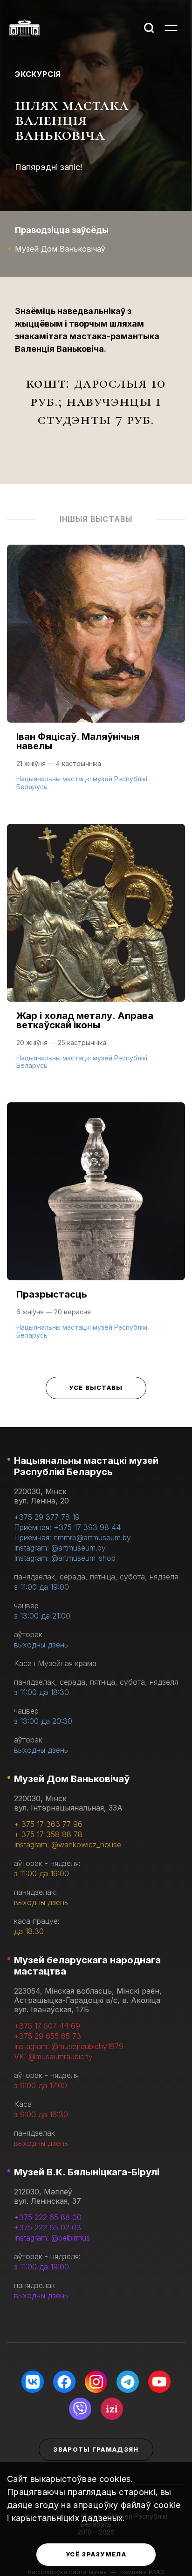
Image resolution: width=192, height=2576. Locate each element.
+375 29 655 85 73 (48, 2036)
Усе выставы (96, 1387)
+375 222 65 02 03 (48, 2228)
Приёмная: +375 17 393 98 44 (67, 1527)
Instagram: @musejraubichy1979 (69, 2046)
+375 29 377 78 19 (47, 1517)
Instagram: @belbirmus (52, 2238)
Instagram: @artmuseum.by (60, 1548)
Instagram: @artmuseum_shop (65, 1558)
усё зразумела (96, 2554)
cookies (115, 2479)
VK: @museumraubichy (53, 2057)
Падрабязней (47, 786)
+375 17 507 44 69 (47, 2026)
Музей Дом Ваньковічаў (72, 1779)
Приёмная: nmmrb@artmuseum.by (72, 1537)
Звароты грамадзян (96, 2449)
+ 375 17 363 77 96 (48, 1824)
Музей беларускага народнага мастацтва (87, 1966)
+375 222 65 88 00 (48, 2217)
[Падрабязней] (96, 677)
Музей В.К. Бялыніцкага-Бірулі (87, 2172)
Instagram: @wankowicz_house (68, 1845)
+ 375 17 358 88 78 (48, 1834)
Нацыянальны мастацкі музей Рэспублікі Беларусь (86, 1466)
